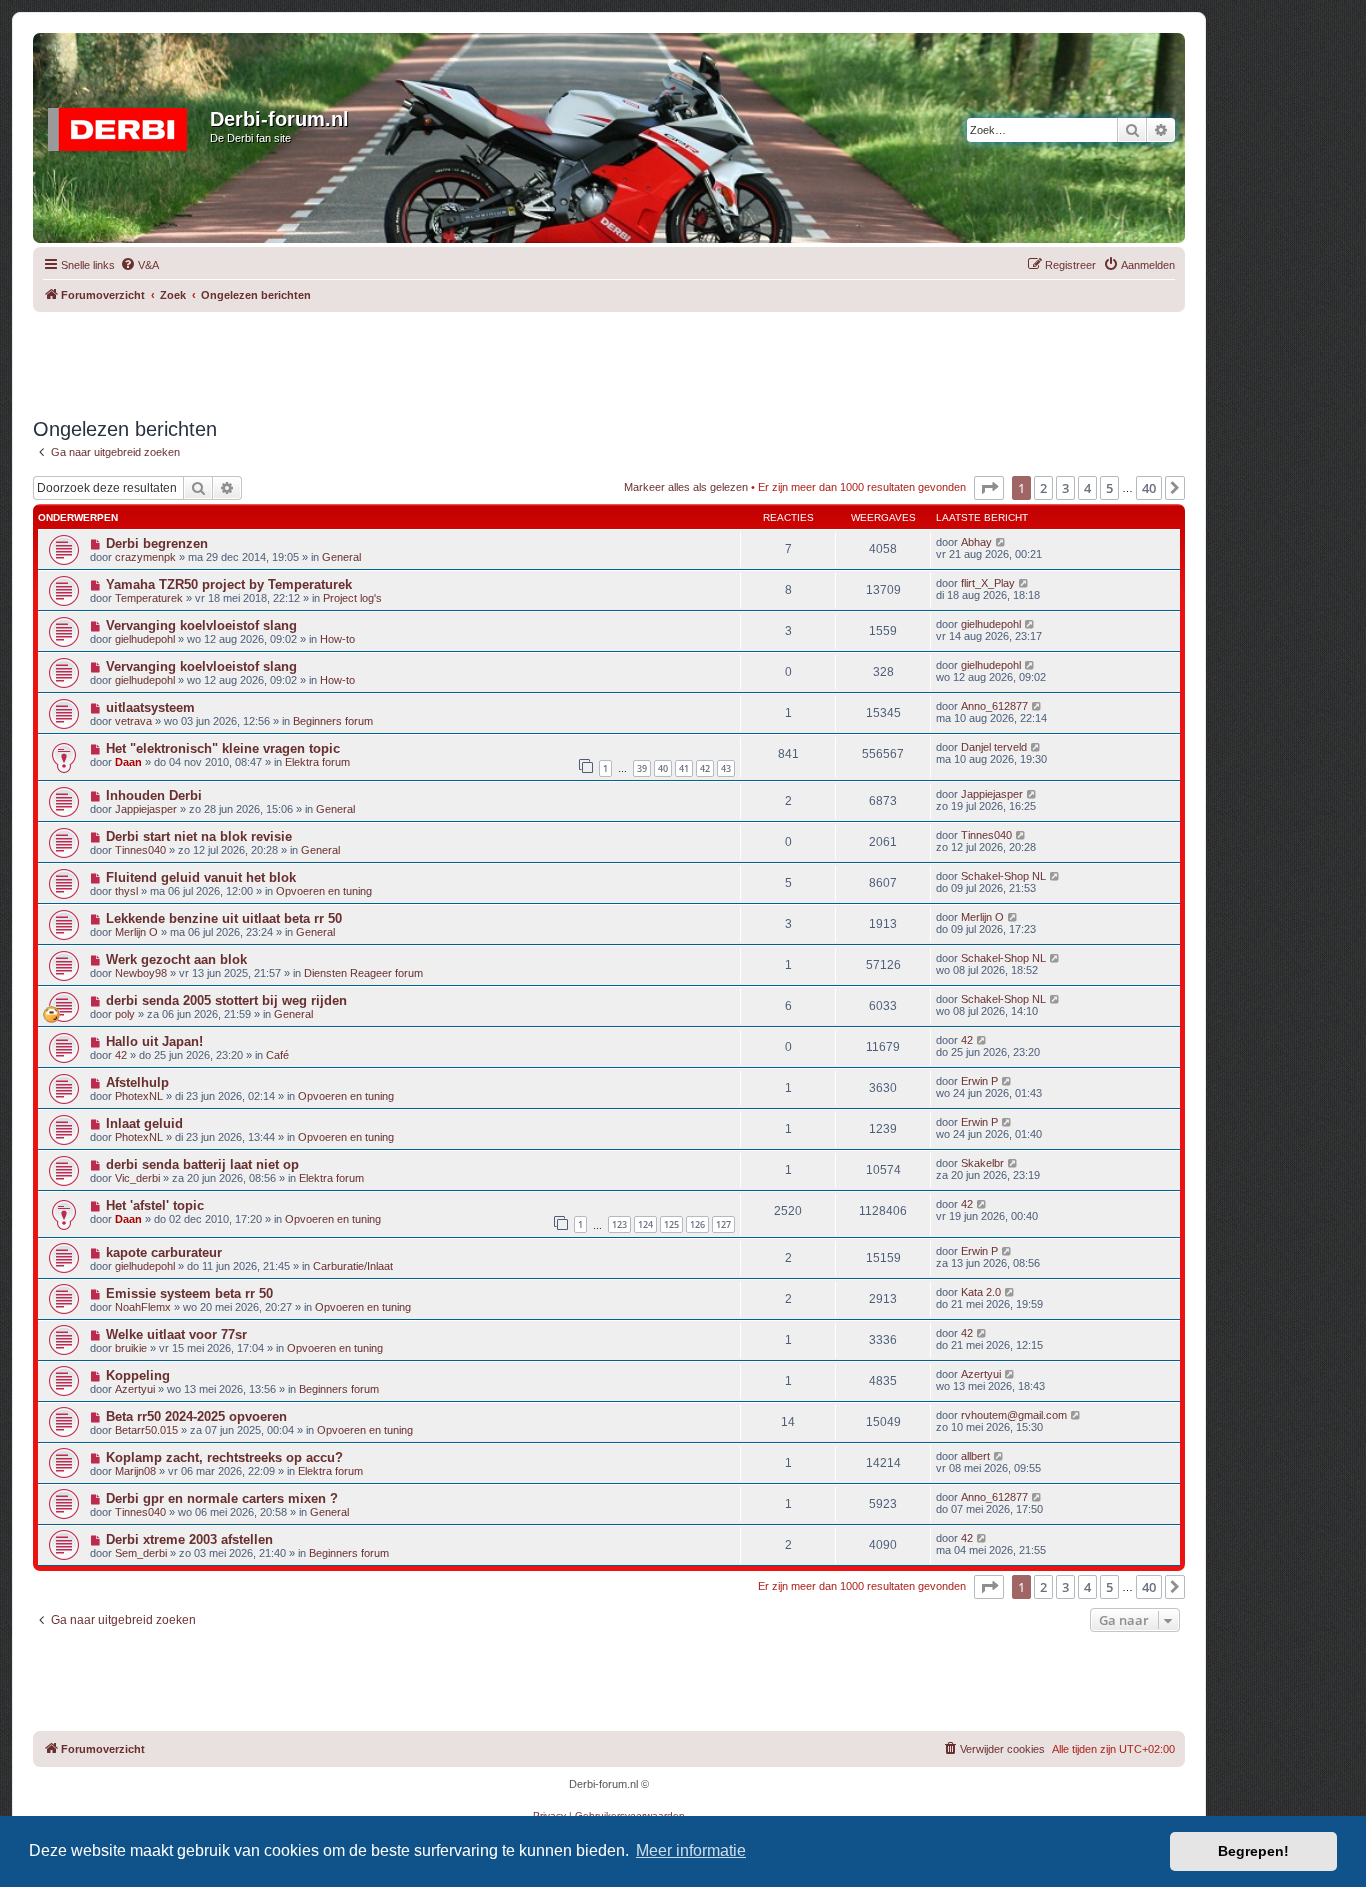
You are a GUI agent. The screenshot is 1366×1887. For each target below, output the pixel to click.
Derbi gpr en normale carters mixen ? (222, 1498)
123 (619, 1224)
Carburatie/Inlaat (353, 1266)
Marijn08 (135, 1471)
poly (125, 1014)
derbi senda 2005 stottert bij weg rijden (226, 1000)
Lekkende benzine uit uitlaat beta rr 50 (224, 918)
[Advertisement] (609, 357)
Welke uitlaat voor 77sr (176, 1334)
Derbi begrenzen (157, 543)
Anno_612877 (994, 706)
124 (645, 1224)
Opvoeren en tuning (324, 891)
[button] (989, 488)
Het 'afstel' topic (155, 1205)
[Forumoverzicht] (124, 125)
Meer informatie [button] (691, 1850)
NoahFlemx (143, 1307)
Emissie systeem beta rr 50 (189, 1293)
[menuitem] (139, 265)
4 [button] (1087, 488)
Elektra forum (317, 762)
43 (726, 768)
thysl (126, 891)
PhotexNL (139, 1096)
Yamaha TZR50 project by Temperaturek (229, 584)
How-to (337, 639)
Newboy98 (141, 973)
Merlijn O (136, 932)
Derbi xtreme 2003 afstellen (189, 1539)
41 (684, 768)
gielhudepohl (145, 639)
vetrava (133, 721)
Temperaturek (149, 598)
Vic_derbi (137, 1178)
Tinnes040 (140, 850)
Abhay (976, 542)
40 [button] (1149, 488)
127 (723, 1224)
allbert (975, 1456)
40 (663, 768)
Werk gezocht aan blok (176, 959)
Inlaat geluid (144, 1123)
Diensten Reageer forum (363, 973)
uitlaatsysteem (150, 707)
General (341, 557)
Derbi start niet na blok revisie (199, 836)
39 (642, 768)
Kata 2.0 (981, 1292)
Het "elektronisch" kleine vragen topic (223, 748)
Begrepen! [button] (1253, 1851)
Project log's (352, 598)
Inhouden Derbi (154, 795)
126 (697, 1224)
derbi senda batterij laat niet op (202, 1164)
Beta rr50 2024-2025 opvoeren (196, 1416)
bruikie (131, 1348)
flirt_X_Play (988, 583)
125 (671, 1224)
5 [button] (1109, 488)
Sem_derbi (141, 1553)
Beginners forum (333, 721)
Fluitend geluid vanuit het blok (201, 877)
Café (277, 1055)
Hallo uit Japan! (154, 1041)
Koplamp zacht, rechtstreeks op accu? (224, 1457)
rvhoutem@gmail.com (1014, 1415)
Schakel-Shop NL (1003, 876)
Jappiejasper (146, 809)
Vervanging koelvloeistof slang (201, 625)
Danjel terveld (994, 747)
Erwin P (979, 1081)
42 (705, 768)
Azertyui (135, 1389)
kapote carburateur (164, 1252)
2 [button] (1043, 488)
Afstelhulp (137, 1082)
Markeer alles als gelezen (686, 487)
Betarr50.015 (146, 1430)
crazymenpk (145, 557)
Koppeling (138, 1375)
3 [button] (1065, 488)
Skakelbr (982, 1163)
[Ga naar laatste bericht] (1001, 542)
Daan (128, 762)
